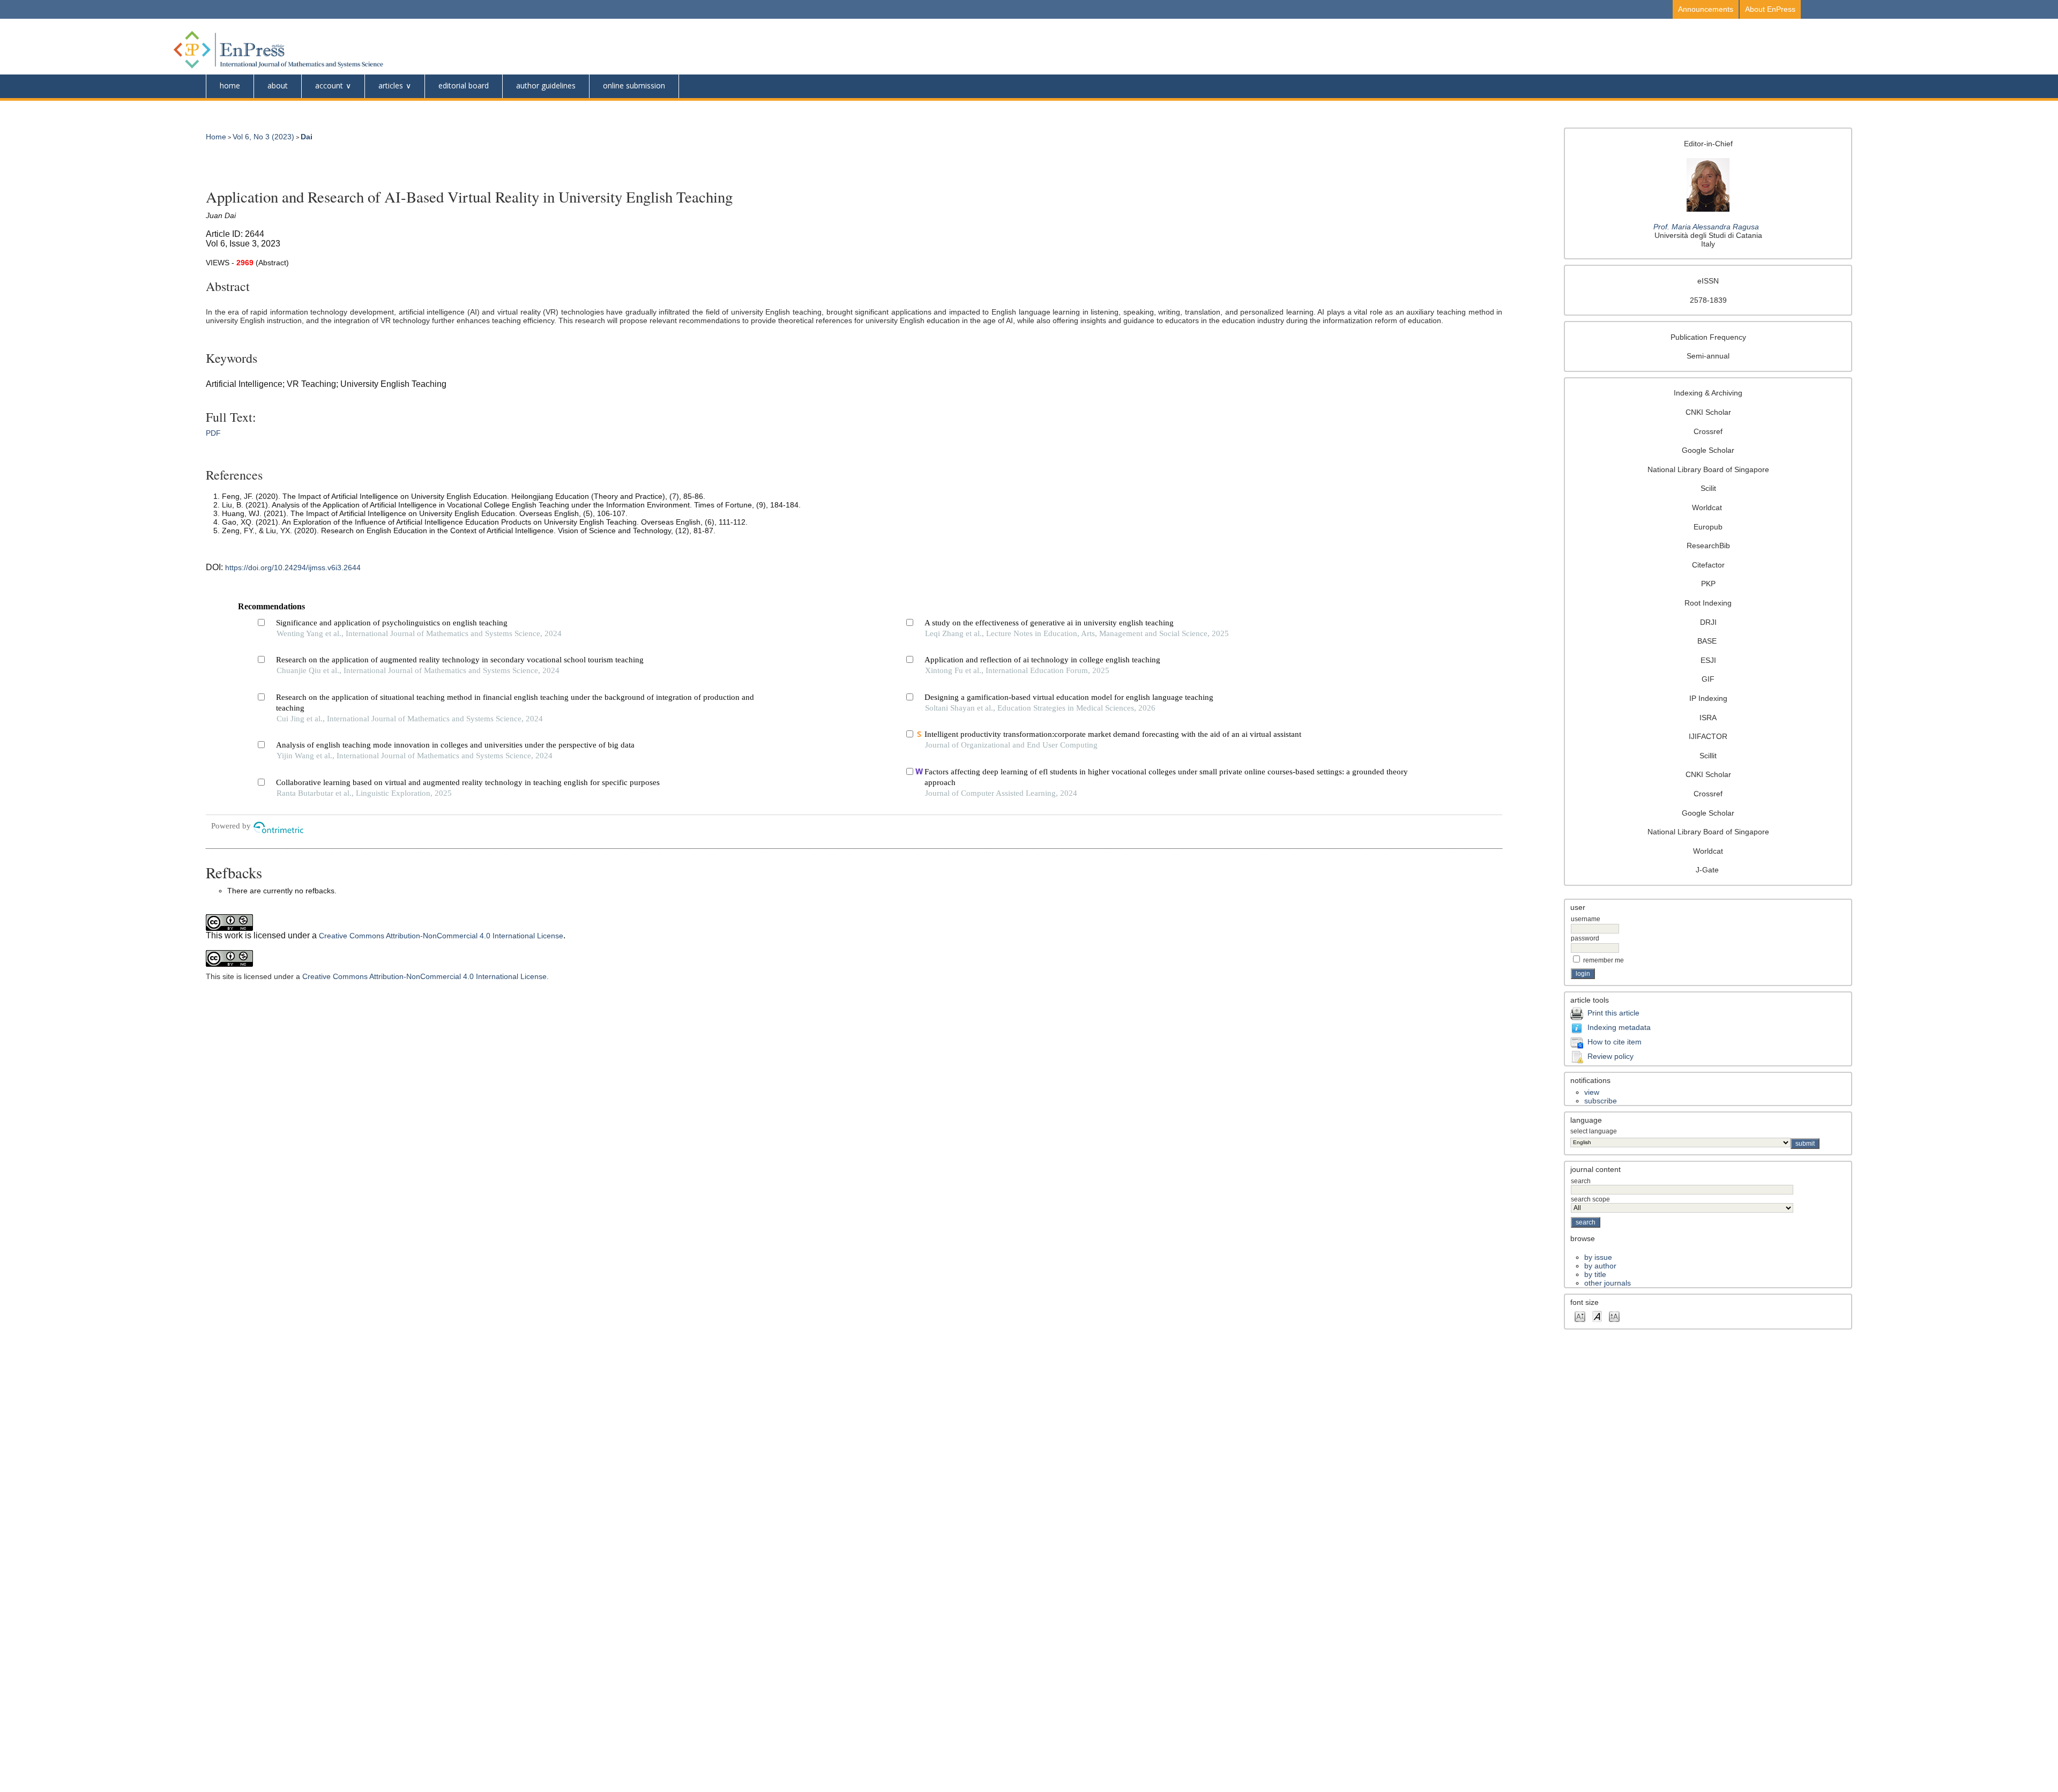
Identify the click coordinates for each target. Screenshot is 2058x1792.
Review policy (1610, 1056)
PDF (213, 433)
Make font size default (1597, 1316)
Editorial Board (464, 85)
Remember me (1604, 960)
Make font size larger (1614, 1316)
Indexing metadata (1619, 1027)
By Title (1595, 1274)
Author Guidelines (546, 85)
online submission (634, 85)
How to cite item (1615, 1042)
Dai (307, 137)
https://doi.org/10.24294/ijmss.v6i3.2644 (293, 568)
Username (1586, 919)
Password (1585, 938)
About (278, 85)
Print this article (1613, 1013)
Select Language (1594, 1131)
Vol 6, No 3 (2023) (263, 137)
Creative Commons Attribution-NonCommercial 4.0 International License (441, 936)
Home (230, 85)
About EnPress (1770, 9)
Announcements (1706, 9)
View (1592, 1092)
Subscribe (1601, 1101)
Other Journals (1608, 1283)
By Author (1600, 1266)
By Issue (1598, 1257)
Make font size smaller (1580, 1316)
